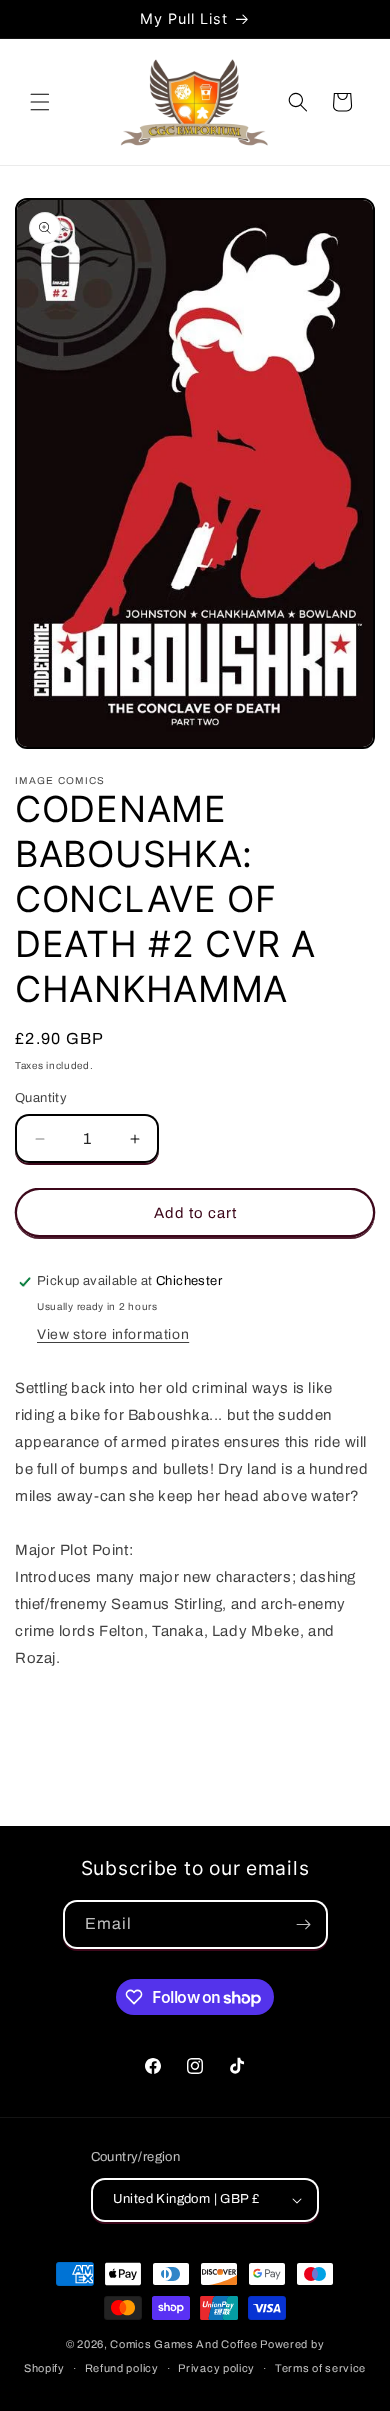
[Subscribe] (304, 1924)
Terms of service (320, 2368)
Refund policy (122, 2368)
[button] (40, 102)
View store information (113, 1334)
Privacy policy (216, 2368)
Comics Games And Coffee (183, 2344)
